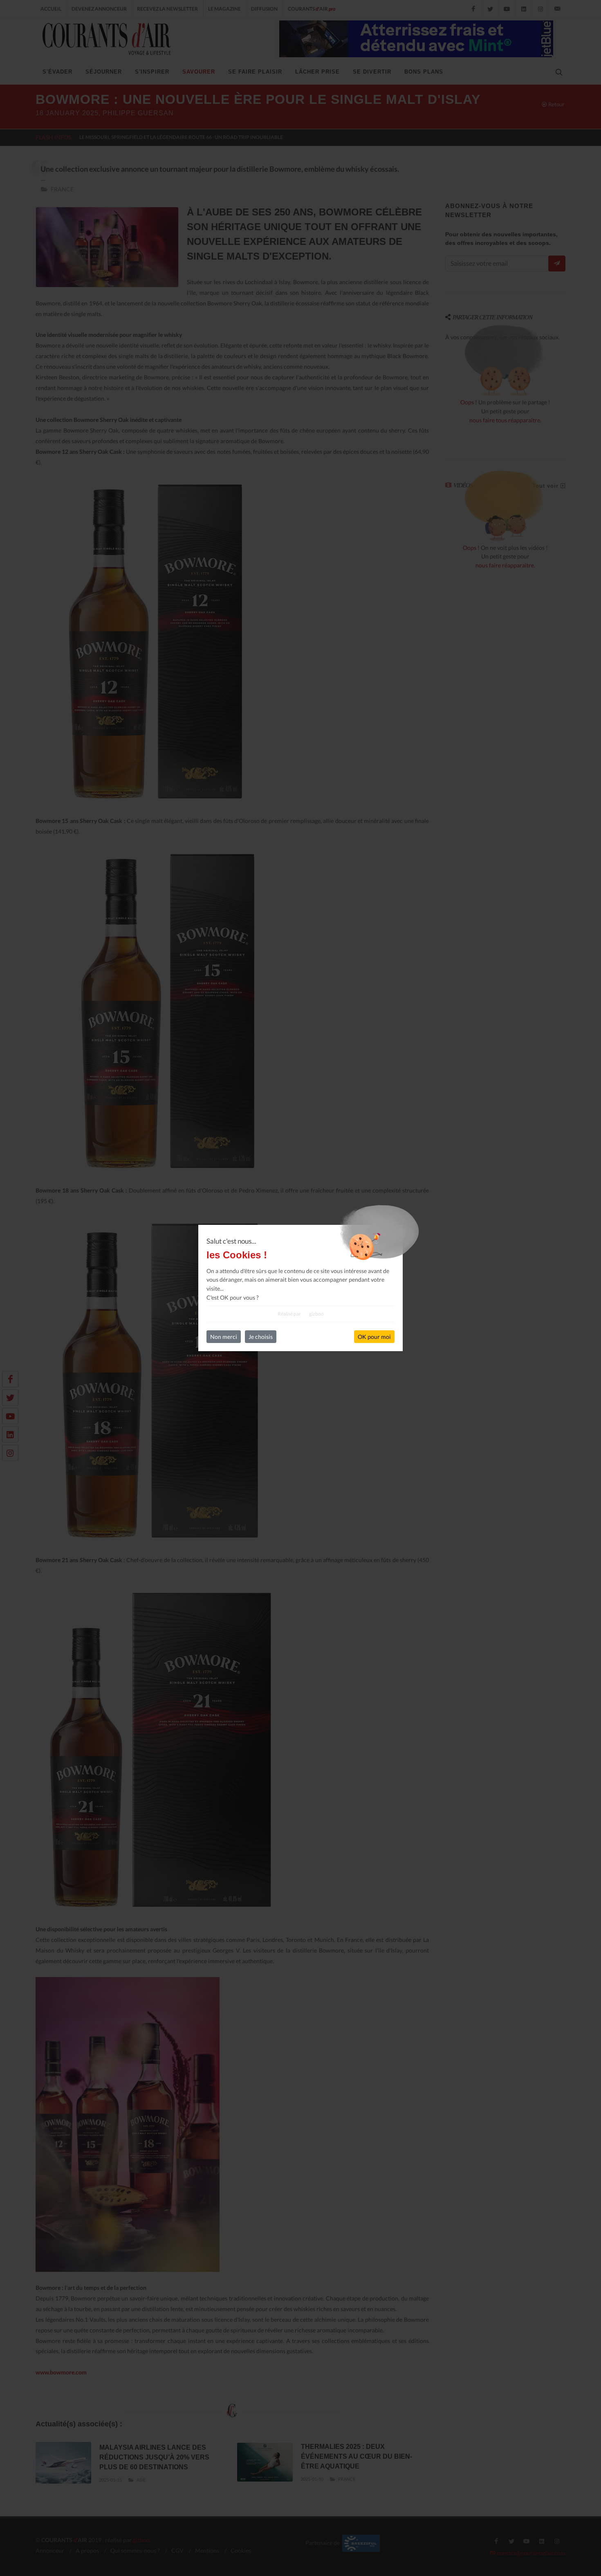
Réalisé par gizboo (301, 1314)
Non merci (224, 1337)
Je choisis (261, 1337)
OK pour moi (374, 1337)
